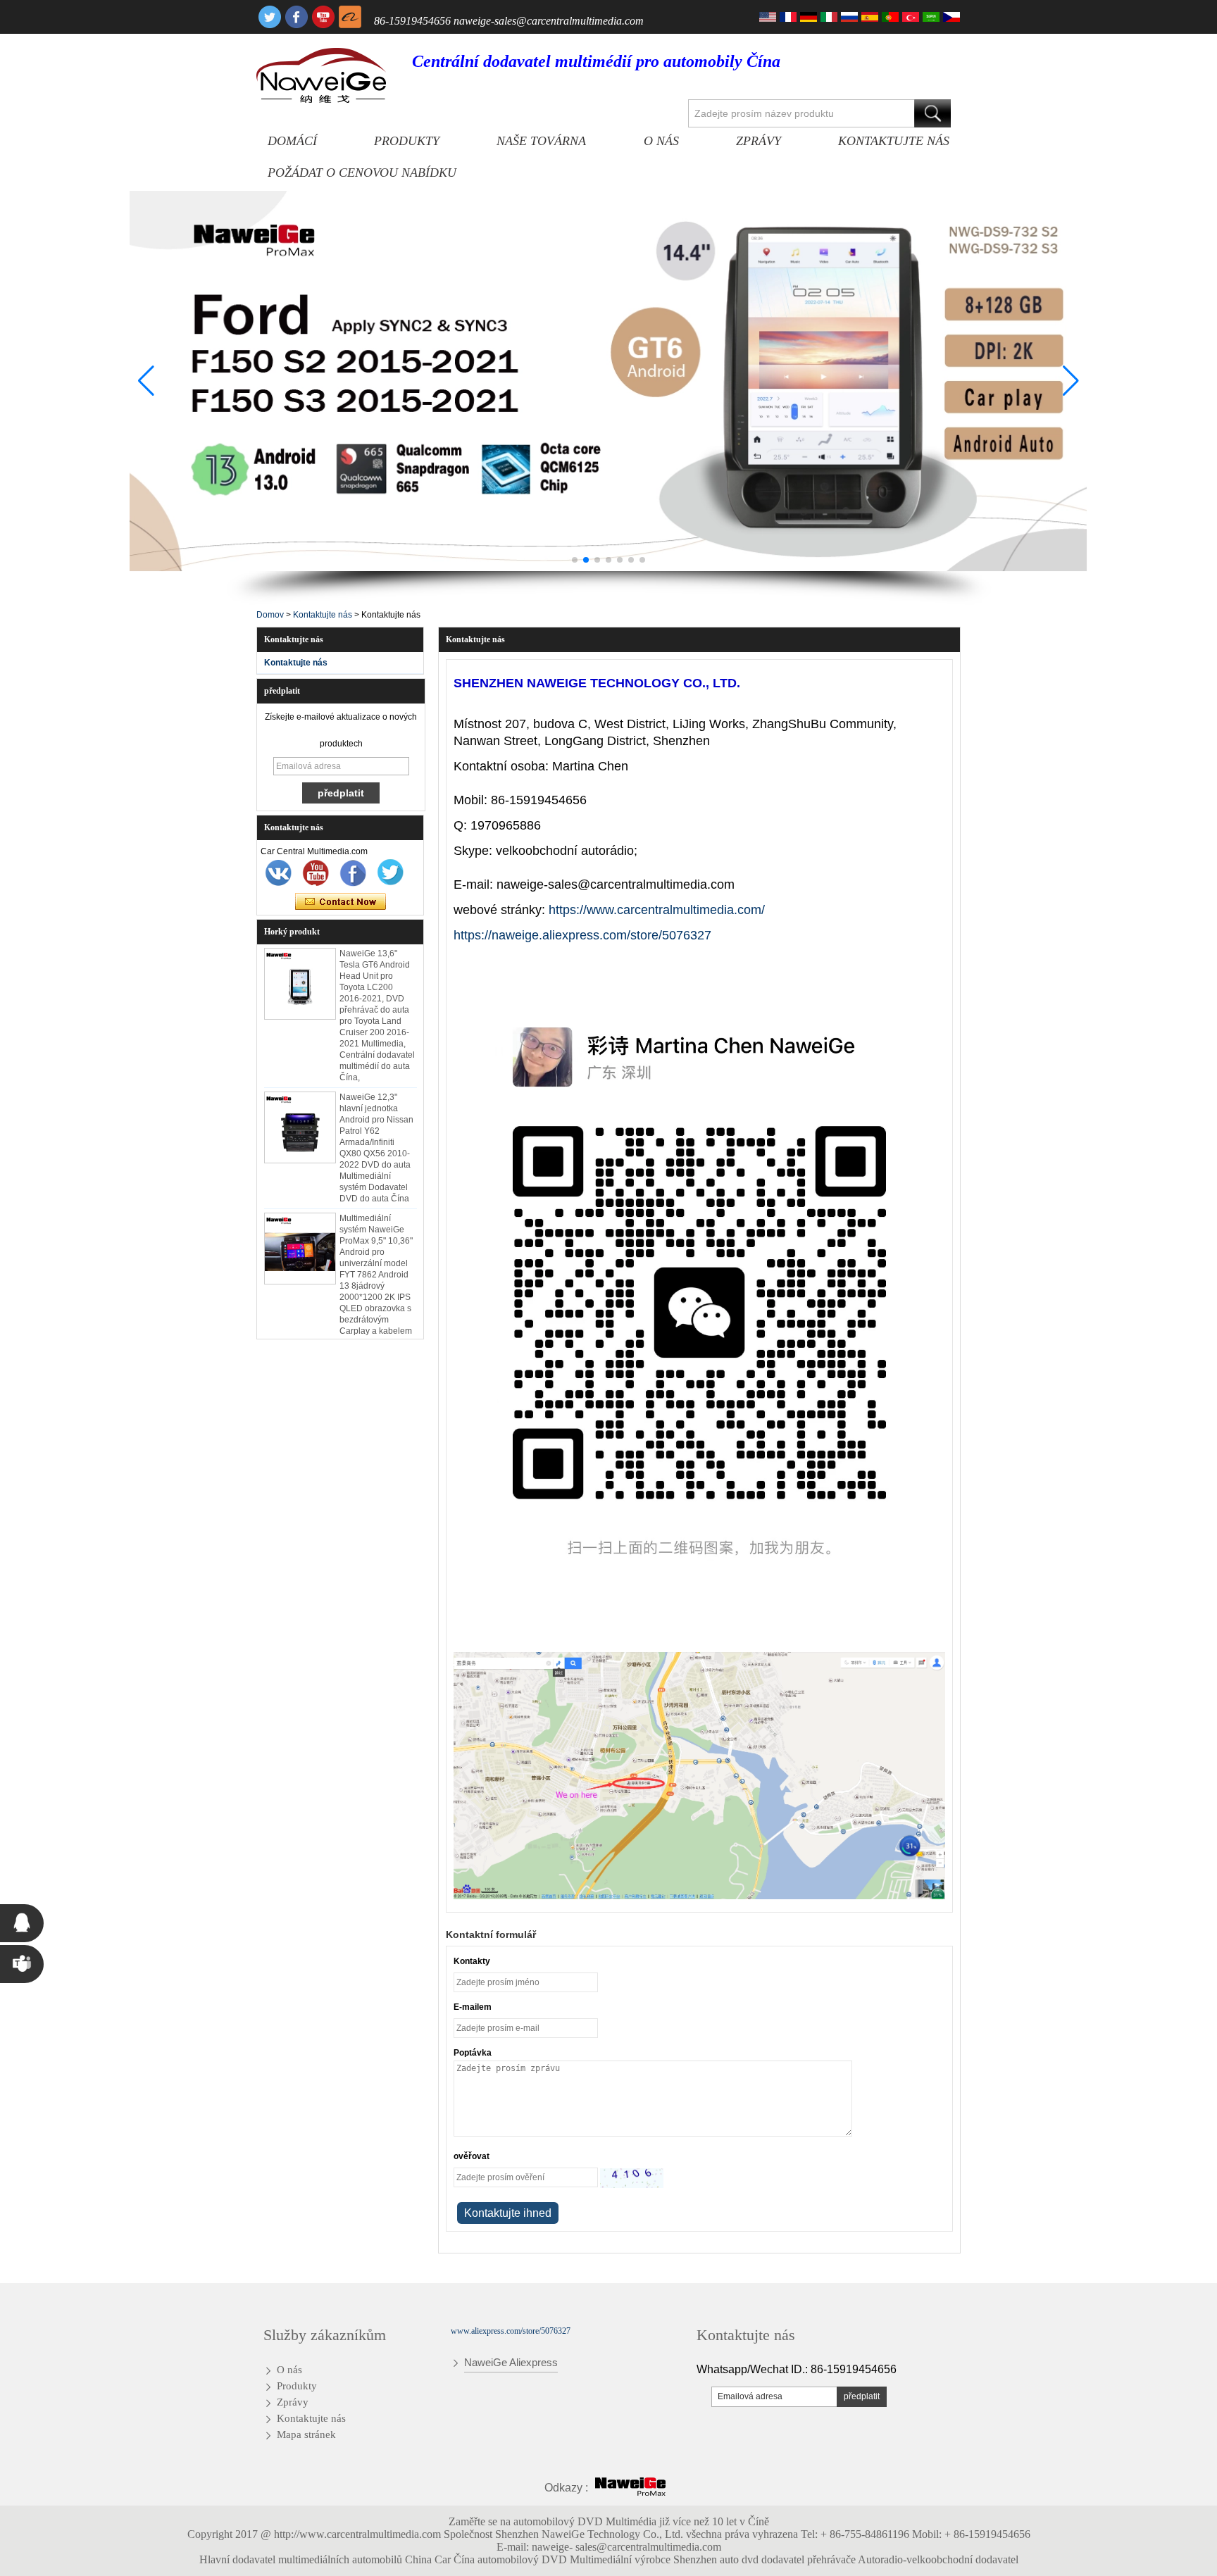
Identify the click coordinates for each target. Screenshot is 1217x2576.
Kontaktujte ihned (341, 902)
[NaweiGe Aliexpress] (350, 17)
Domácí (292, 141)
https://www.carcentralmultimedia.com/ (657, 910)
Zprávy (759, 141)
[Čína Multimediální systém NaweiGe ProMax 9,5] (300, 1231)
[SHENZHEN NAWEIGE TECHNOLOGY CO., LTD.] (321, 75)
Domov (270, 615)
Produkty (407, 141)
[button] (575, 560)
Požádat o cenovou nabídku (362, 173)
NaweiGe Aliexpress (511, 2362)
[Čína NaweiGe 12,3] (300, 1110)
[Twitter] (270, 17)
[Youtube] (323, 17)
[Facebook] (297, 17)
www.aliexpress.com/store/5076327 (511, 2331)
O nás (661, 141)
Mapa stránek (306, 2434)
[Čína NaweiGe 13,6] (300, 966)
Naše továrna (541, 141)
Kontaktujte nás (894, 141)
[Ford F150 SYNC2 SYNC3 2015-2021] (608, 381)
